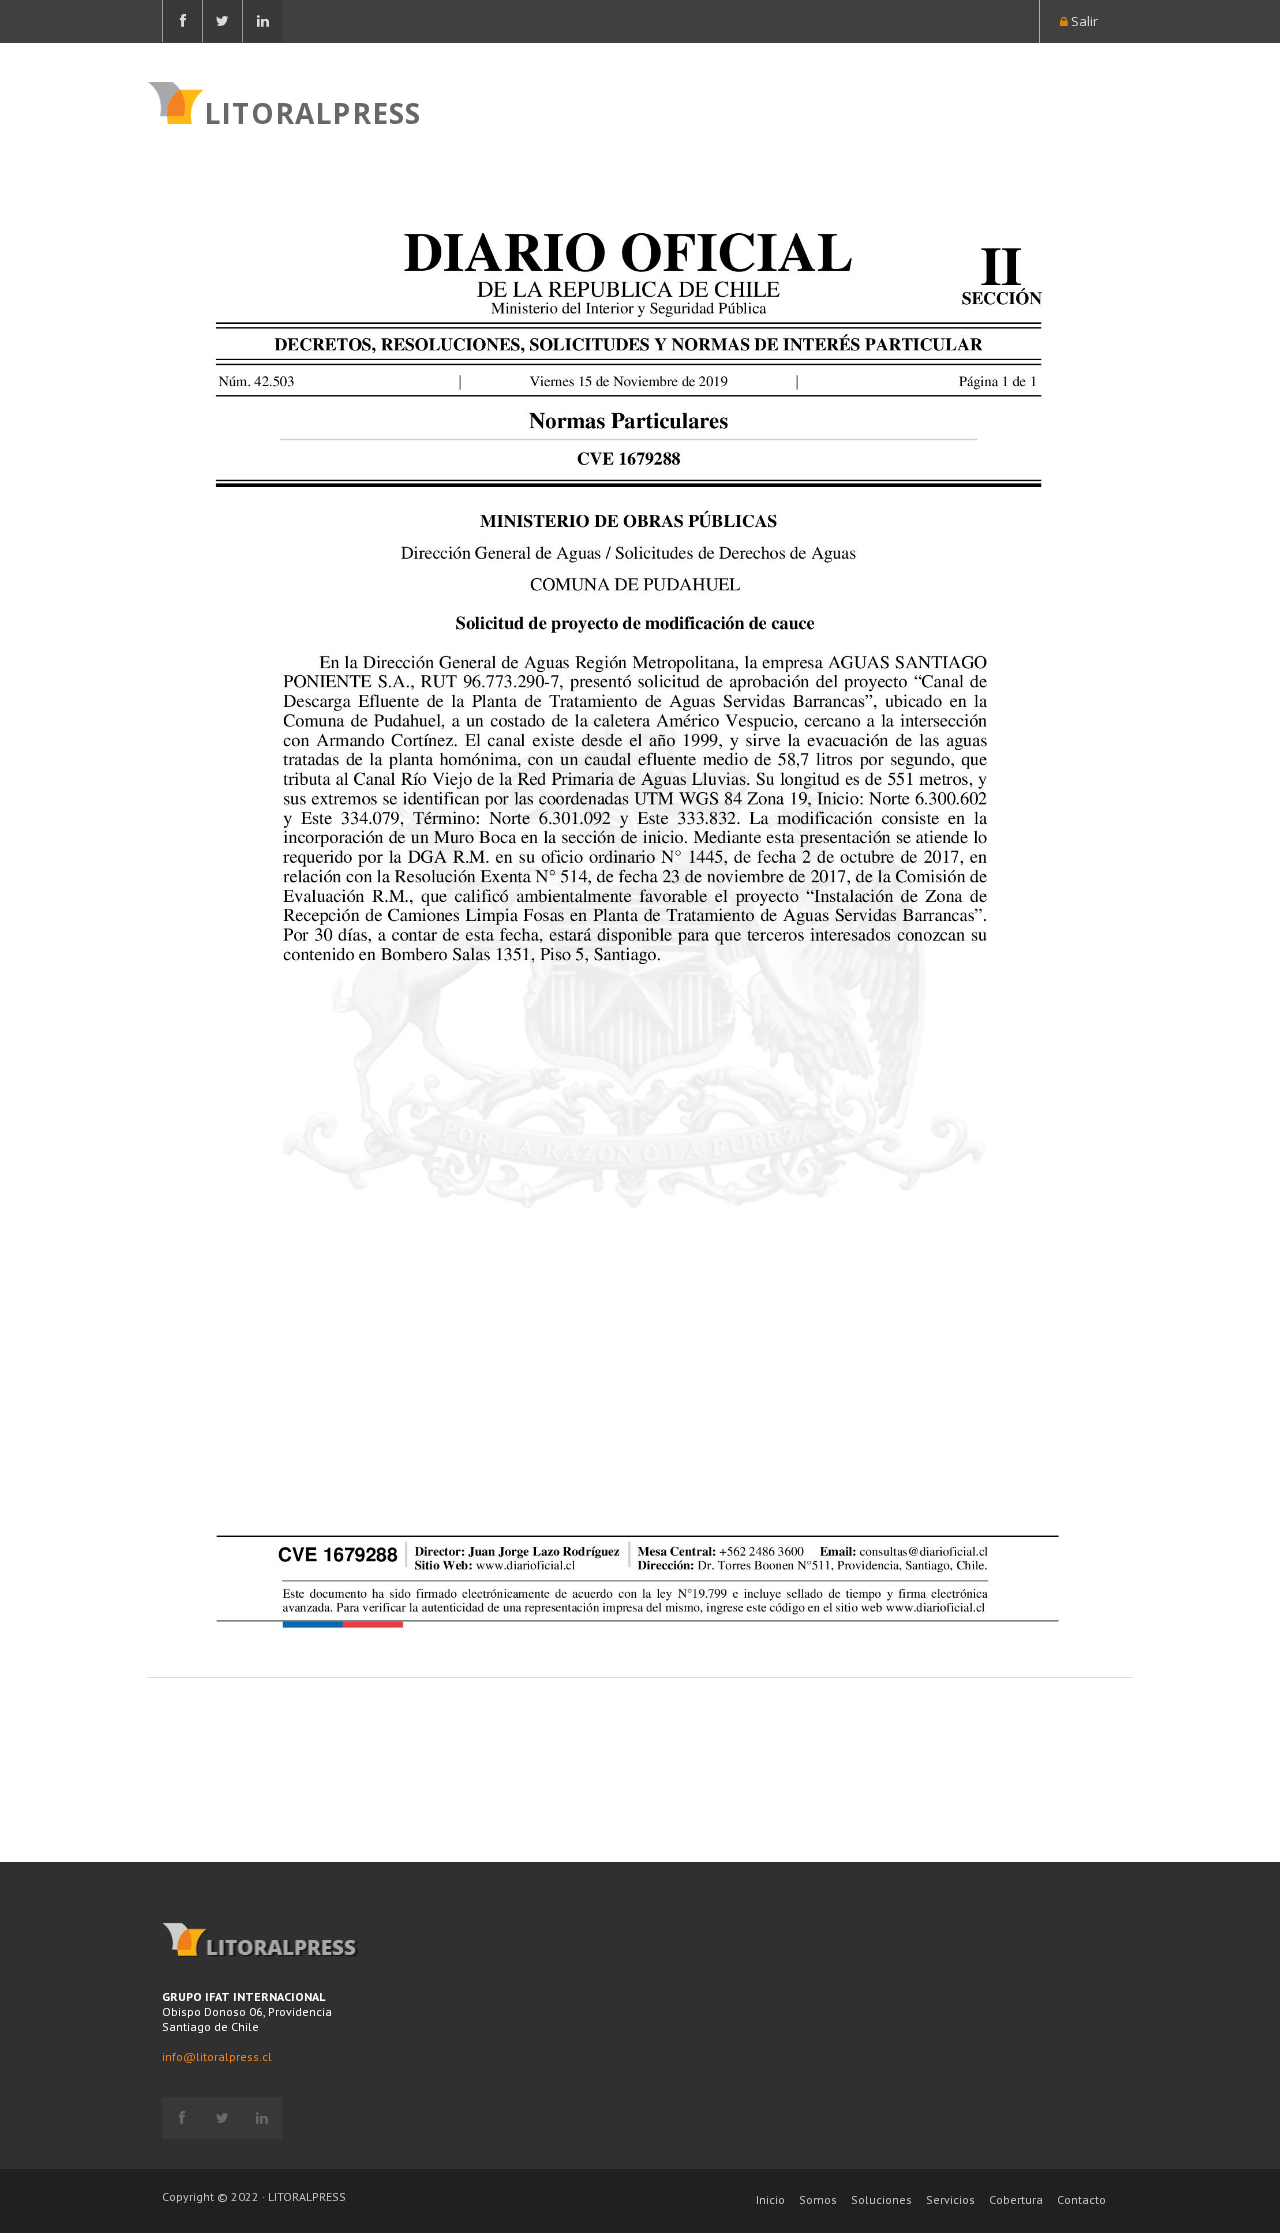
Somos (818, 2199)
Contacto (1081, 2199)
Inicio (770, 2199)
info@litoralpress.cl (217, 2056)
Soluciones (881, 2199)
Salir (1083, 21)
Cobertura (1016, 2199)
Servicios (950, 2199)
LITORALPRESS (312, 111)
